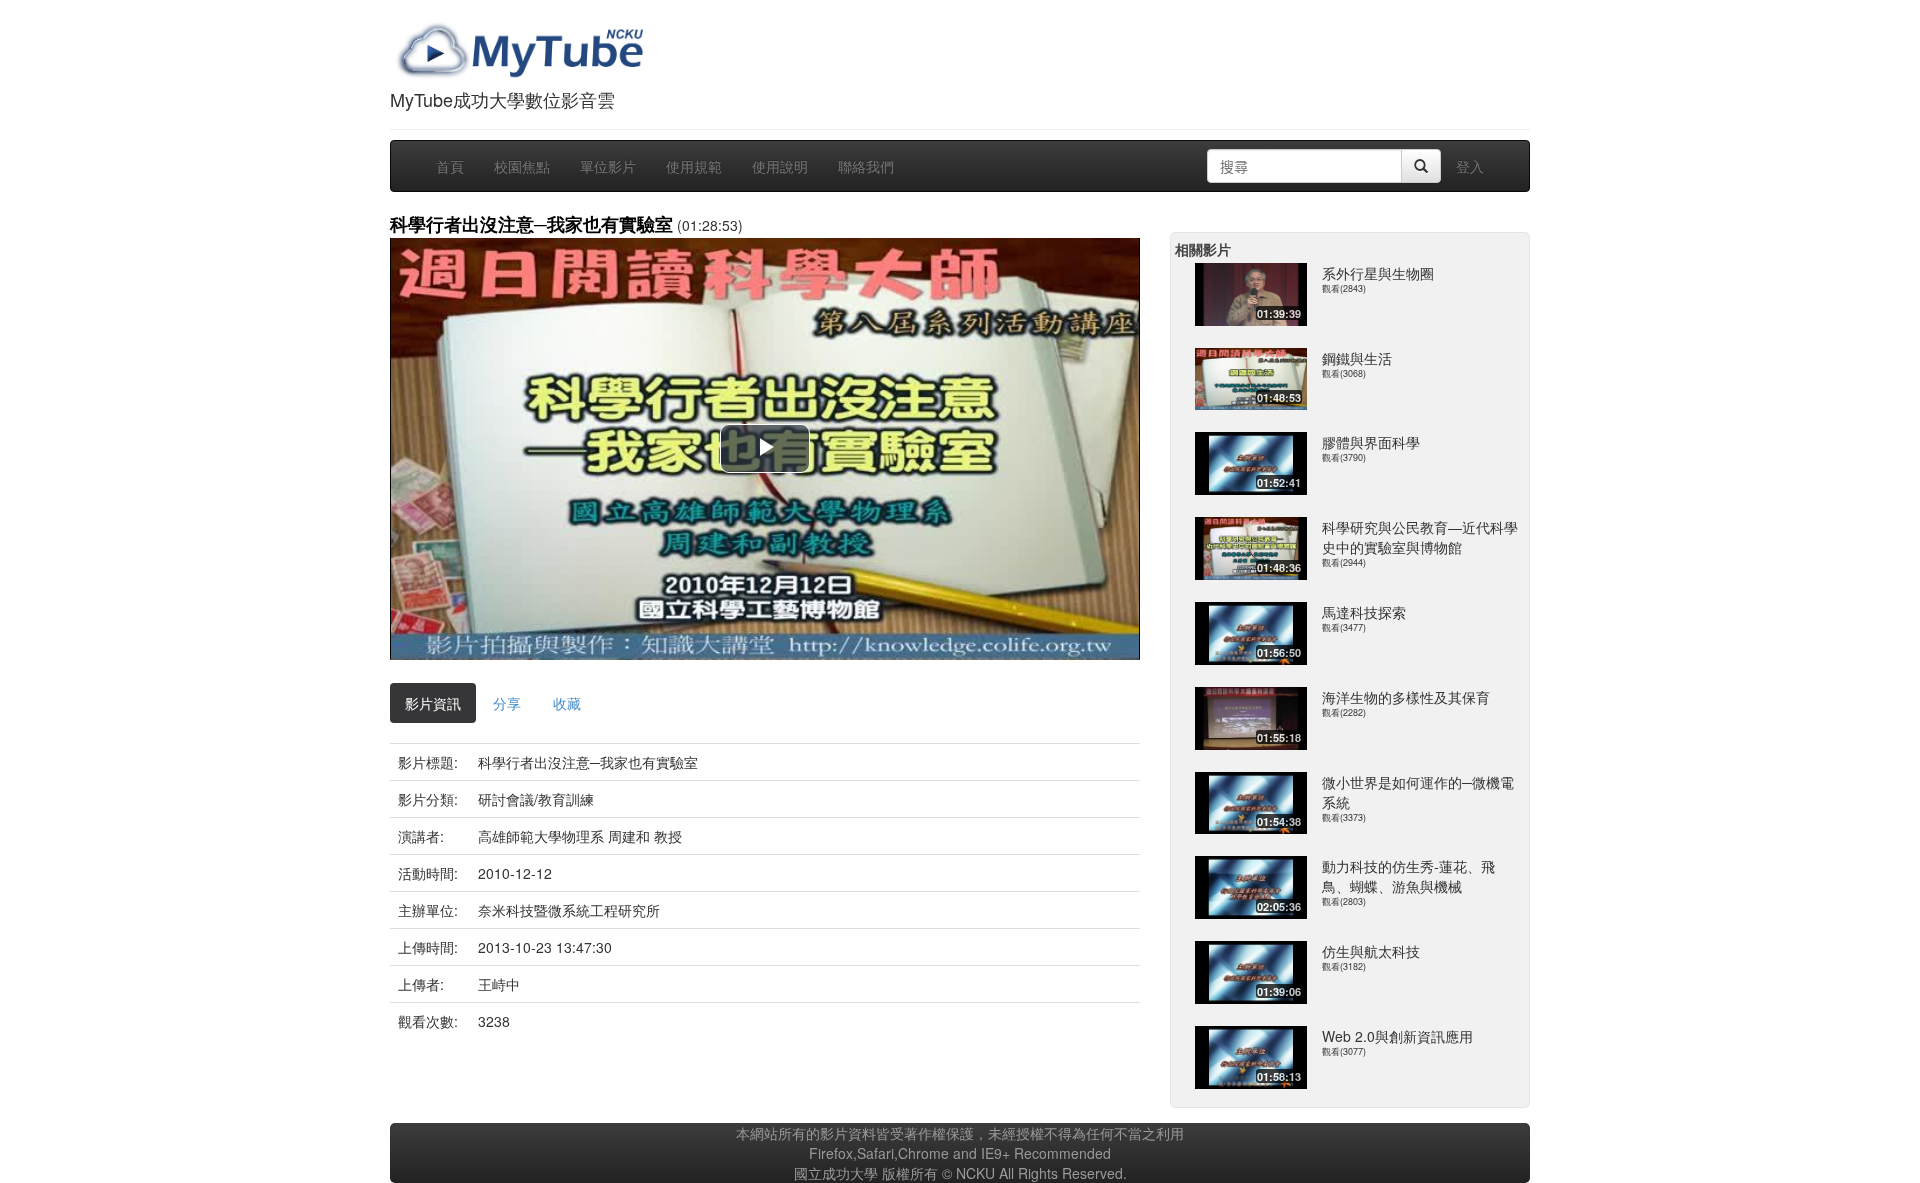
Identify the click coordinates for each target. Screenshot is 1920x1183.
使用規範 (694, 166)
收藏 (567, 703)
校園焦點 (522, 166)
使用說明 (780, 166)
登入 (1470, 166)
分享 (507, 703)
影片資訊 (433, 703)
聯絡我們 (866, 166)
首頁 (450, 166)
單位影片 (608, 166)
